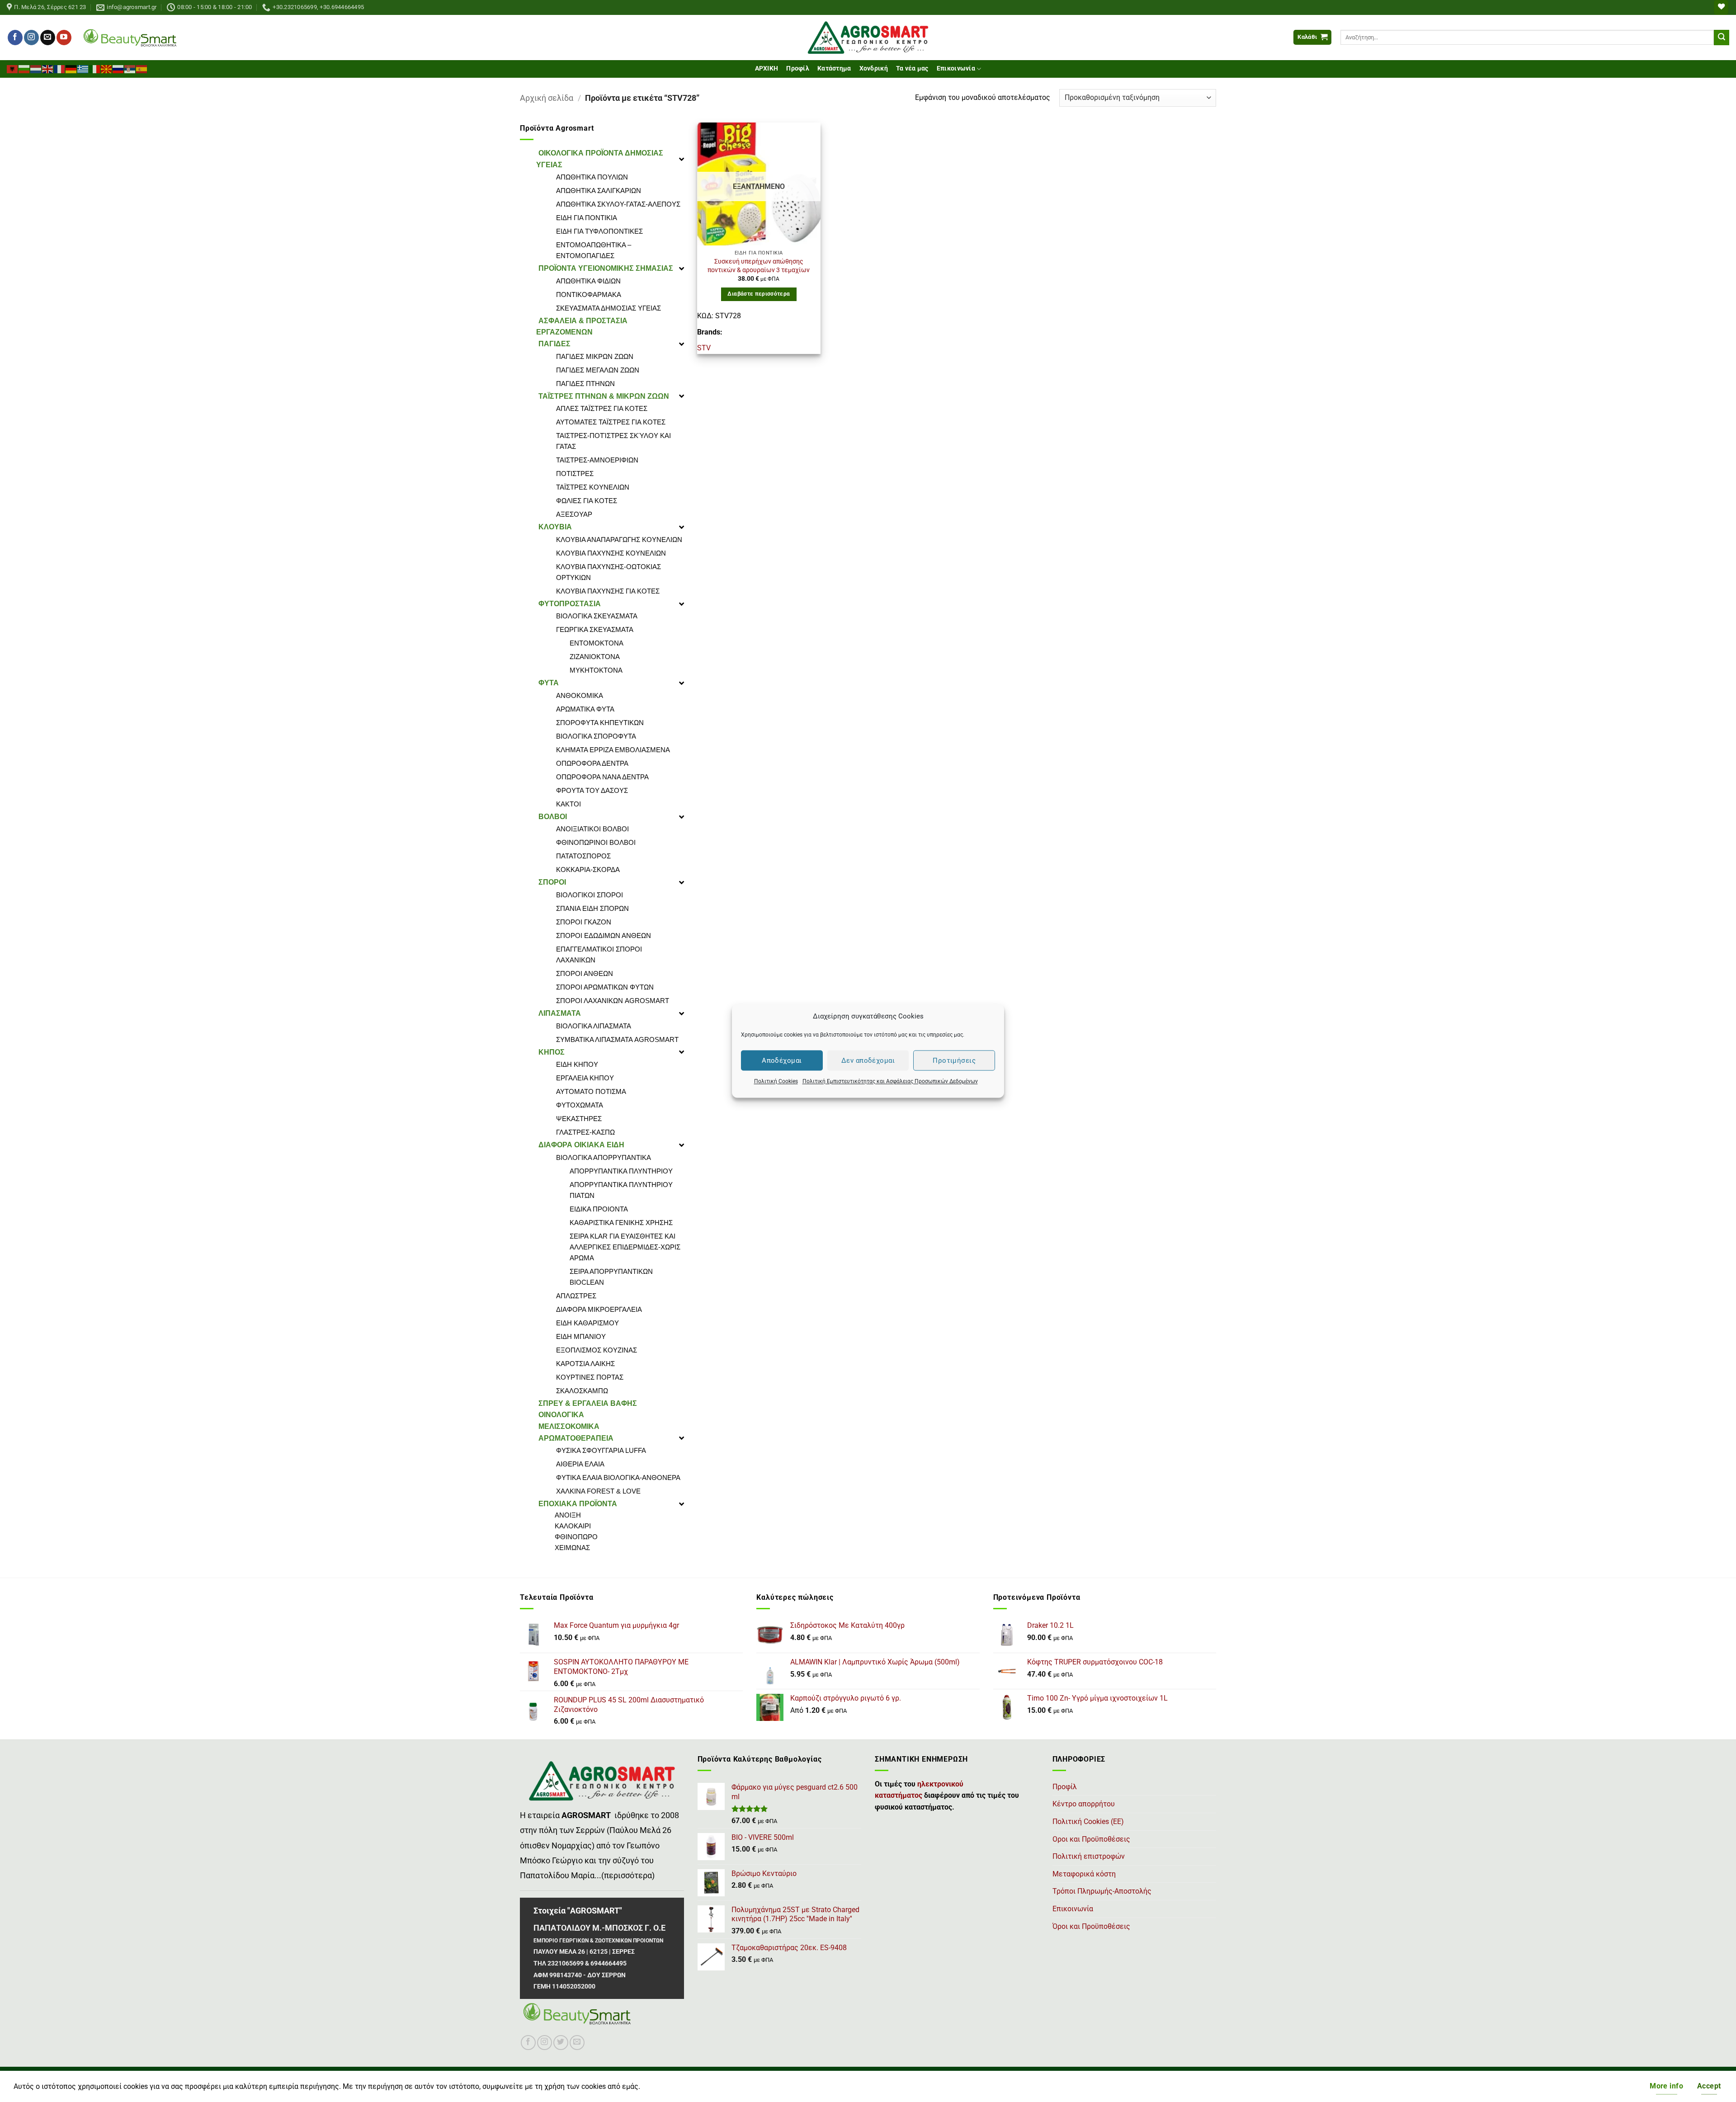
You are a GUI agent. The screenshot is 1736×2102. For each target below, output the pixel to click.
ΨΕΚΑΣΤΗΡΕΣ (579, 1119)
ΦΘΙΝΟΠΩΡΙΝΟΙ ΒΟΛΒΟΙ (596, 842)
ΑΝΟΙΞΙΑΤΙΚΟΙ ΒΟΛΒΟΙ (592, 829)
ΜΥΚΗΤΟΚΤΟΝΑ (596, 670)
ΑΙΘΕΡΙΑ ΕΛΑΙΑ (580, 1464)
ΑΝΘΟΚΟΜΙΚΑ (580, 695)
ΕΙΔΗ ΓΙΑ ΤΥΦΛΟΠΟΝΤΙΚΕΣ (599, 231)
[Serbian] (130, 68)
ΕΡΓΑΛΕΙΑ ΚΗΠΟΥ (585, 1078)
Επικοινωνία (956, 68)
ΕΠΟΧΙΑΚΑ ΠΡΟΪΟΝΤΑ (578, 1504)
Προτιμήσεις (954, 1060)
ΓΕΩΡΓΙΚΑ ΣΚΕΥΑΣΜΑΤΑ (595, 629)
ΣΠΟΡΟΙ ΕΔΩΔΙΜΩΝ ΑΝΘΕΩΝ (604, 936)
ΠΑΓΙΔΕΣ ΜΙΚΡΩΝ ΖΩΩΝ (595, 356)
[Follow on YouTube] (64, 38)
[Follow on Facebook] (15, 38)
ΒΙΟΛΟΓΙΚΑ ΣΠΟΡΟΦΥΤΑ (596, 736)
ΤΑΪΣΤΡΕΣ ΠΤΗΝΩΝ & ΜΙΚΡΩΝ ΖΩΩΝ (604, 396)
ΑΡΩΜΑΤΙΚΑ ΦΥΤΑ (585, 709)
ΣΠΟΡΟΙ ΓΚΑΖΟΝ (584, 922)
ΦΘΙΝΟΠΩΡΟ (576, 1537)
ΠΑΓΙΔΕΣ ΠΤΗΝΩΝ (585, 384)
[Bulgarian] (24, 68)
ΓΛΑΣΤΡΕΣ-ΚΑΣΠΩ (585, 1132)
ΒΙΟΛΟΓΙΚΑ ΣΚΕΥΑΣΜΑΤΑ (597, 616)
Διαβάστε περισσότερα (759, 294)
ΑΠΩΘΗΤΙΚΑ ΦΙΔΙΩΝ (588, 281)
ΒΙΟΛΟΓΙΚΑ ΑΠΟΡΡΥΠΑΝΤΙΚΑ (604, 1157)
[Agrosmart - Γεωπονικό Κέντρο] (868, 38)
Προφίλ (798, 68)
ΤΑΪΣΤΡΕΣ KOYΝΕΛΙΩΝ (593, 487)
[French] (60, 68)
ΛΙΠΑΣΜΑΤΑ (560, 1013)
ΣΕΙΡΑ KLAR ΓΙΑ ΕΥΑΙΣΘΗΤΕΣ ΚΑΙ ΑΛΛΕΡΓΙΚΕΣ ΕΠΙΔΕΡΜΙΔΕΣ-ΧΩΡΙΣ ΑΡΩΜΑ (625, 1247)
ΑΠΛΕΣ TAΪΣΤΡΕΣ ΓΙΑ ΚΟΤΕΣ (602, 408)
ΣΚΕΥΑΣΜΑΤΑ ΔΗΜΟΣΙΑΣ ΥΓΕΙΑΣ (609, 308)
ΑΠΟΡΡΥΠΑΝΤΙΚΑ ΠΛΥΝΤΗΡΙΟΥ (621, 1171)
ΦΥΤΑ (549, 683)
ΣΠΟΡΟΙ (552, 882)
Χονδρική (874, 68)
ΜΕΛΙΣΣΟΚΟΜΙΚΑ (569, 1426)
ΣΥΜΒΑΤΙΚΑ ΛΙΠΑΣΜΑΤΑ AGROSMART (617, 1039)
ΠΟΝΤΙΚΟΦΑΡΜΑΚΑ (589, 295)
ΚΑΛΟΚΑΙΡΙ (573, 1526)
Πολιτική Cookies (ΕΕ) (1088, 1822)
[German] (71, 68)
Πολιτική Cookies (776, 1081)
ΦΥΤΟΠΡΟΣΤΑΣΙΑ (570, 604)
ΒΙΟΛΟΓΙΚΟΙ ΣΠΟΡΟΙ (590, 895)
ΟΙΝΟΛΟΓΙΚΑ (561, 1415)
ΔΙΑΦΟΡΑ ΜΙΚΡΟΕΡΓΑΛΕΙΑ (599, 1309)
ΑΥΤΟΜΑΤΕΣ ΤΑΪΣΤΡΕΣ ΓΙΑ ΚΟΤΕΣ (611, 422)
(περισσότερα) (628, 1876)
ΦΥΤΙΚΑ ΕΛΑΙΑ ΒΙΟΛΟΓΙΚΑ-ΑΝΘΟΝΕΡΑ (618, 1478)
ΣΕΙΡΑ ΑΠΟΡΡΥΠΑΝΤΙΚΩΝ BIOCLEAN (611, 1277)
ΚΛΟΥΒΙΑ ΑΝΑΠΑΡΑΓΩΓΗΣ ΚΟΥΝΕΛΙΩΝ (619, 540)
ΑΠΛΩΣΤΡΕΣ (576, 1296)
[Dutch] (36, 68)
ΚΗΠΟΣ (552, 1052)
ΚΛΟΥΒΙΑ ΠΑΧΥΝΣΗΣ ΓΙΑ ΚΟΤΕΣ (608, 591)
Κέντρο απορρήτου (1084, 1804)
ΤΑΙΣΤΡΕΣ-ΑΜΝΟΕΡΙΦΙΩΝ (597, 460)
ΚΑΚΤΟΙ (568, 804)
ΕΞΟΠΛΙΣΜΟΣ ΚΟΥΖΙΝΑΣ (597, 1350)
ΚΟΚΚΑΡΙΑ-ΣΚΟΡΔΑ (588, 870)
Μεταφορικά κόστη (1084, 1874)
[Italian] (95, 68)
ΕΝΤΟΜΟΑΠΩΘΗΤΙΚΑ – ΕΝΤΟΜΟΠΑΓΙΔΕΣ (594, 250)
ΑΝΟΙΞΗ (568, 1515)
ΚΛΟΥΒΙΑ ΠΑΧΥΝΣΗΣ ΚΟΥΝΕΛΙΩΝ (611, 553)
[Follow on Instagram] (31, 38)
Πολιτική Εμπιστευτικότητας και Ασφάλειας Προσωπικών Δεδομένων (890, 1081)
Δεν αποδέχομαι (868, 1060)
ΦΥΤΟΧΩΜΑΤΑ (580, 1105)
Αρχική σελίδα (547, 98)
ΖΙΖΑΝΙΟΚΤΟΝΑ (595, 657)
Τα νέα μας (912, 68)
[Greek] (83, 68)
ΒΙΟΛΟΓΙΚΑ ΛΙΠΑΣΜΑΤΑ (594, 1026)
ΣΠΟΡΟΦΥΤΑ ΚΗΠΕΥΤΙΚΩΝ (600, 723)
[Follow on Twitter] (561, 2043)
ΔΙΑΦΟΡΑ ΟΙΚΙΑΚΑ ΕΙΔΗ (581, 1145)
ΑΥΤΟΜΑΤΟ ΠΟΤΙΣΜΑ (591, 1091)
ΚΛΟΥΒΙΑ (555, 527)
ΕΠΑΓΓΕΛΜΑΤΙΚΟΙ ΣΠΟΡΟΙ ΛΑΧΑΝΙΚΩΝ (599, 954)
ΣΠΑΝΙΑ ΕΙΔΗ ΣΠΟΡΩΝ (592, 908)
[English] (48, 68)
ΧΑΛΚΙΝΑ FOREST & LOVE (598, 1491)
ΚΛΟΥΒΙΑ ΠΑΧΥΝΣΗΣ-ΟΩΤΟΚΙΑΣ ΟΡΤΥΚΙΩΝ (609, 572)
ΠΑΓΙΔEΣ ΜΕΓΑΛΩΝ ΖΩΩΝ (598, 370)
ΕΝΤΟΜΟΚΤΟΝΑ (597, 643)
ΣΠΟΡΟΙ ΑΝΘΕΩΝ (585, 973)
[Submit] (1722, 38)
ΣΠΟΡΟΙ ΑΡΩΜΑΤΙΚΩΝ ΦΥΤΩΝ (605, 987)
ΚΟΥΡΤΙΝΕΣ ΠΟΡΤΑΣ (590, 1377)
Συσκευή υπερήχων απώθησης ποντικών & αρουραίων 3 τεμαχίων (759, 266)
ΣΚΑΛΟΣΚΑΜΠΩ (582, 1391)
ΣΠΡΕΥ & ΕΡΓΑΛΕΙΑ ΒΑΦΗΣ (588, 1403)
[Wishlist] (1721, 7)
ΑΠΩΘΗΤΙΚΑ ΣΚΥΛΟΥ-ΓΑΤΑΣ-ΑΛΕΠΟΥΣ (618, 204)
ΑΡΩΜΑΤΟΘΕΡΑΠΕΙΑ (576, 1438)
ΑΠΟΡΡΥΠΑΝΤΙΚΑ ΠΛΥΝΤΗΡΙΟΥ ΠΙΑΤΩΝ (621, 1190)
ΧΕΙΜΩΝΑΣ (572, 1548)
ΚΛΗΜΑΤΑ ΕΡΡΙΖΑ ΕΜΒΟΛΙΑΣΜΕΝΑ (613, 750)
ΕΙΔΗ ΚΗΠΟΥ (577, 1064)
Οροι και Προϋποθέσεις (1091, 1839)
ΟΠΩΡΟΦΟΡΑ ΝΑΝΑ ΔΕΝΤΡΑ (602, 777)
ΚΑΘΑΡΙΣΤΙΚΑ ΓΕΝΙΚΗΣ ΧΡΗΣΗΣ (621, 1223)
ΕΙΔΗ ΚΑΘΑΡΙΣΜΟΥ (587, 1323)
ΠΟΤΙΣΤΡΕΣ (575, 474)
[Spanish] (142, 68)
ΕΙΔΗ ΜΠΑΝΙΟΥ (581, 1336)
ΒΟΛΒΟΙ (553, 817)
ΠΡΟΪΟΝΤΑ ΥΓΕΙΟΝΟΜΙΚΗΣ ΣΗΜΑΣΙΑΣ (606, 268)
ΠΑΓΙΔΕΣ (554, 344)
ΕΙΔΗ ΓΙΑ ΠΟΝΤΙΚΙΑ (587, 218)
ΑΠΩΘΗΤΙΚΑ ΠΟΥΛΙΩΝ (592, 177)
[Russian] (118, 68)
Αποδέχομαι (782, 1060)
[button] (1312, 37)
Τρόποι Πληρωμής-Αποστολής (1102, 1891)
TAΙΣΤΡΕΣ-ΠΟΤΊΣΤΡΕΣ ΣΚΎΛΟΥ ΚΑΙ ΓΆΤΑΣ (613, 441)
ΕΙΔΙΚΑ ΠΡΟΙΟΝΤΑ (599, 1209)
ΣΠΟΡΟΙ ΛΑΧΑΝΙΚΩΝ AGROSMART (613, 1001)
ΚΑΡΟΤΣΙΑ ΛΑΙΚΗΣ (585, 1364)
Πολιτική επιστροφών (1089, 1856)
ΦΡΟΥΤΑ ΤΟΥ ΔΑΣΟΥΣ (592, 790)
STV (704, 348)
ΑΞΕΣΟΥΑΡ (574, 514)
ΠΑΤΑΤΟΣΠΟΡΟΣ (583, 856)
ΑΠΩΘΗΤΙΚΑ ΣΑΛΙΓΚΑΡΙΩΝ (599, 191)
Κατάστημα (834, 68)
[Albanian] (13, 68)
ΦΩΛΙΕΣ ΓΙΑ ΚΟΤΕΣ (587, 501)
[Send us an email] (48, 38)
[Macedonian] (107, 68)
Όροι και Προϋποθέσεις (1091, 1926)
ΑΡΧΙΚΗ (767, 68)
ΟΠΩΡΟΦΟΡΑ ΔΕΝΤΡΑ (592, 763)
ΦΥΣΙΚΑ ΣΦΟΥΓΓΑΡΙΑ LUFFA (601, 1450)
